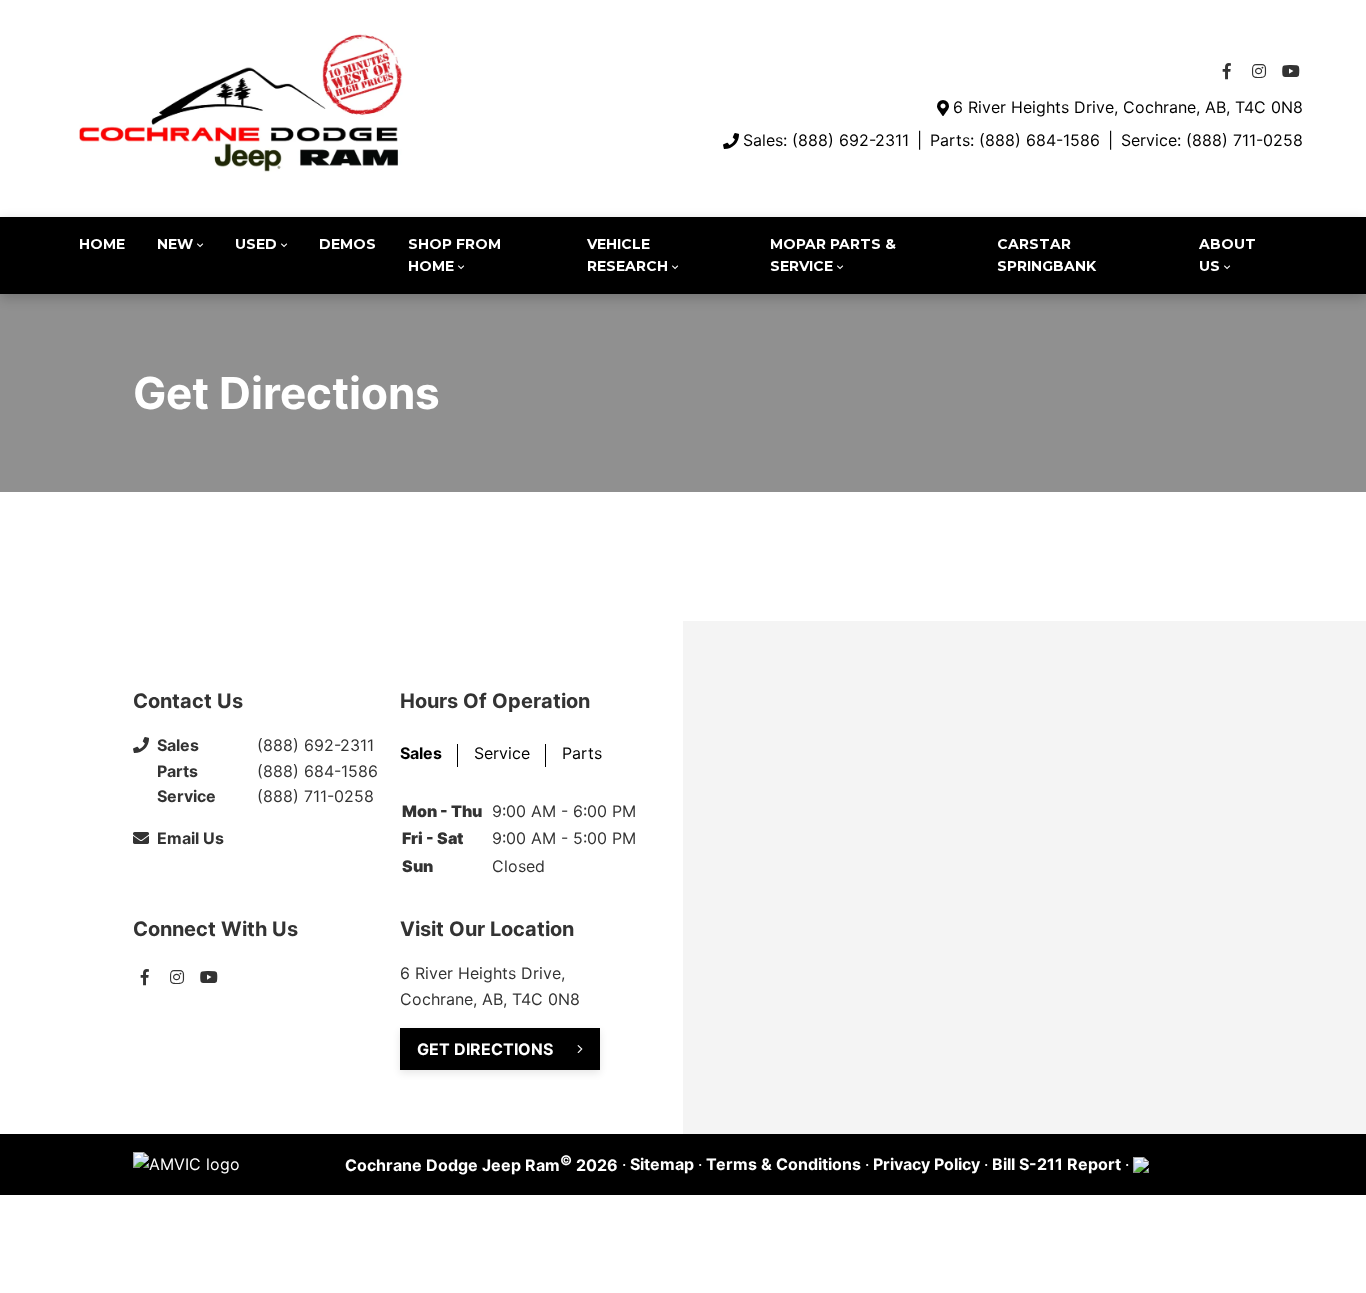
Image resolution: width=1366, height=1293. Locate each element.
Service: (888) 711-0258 (1212, 140)
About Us (1227, 255)
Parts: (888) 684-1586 (1015, 140)
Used (256, 244)
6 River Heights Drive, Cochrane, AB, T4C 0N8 (1128, 107)
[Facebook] (1227, 71)
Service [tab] (502, 753)
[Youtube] (1291, 71)
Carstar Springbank (1046, 255)
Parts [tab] (582, 753)
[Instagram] (1259, 71)
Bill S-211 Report (1056, 1164)
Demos (347, 244)
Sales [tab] (421, 753)
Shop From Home (454, 255)
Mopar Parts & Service (833, 255)
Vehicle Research (627, 255)
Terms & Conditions (783, 1164)
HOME (102, 244)
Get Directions (485, 1049)
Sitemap (662, 1164)
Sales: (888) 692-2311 (826, 140)
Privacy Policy (926, 1164)
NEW (175, 244)
